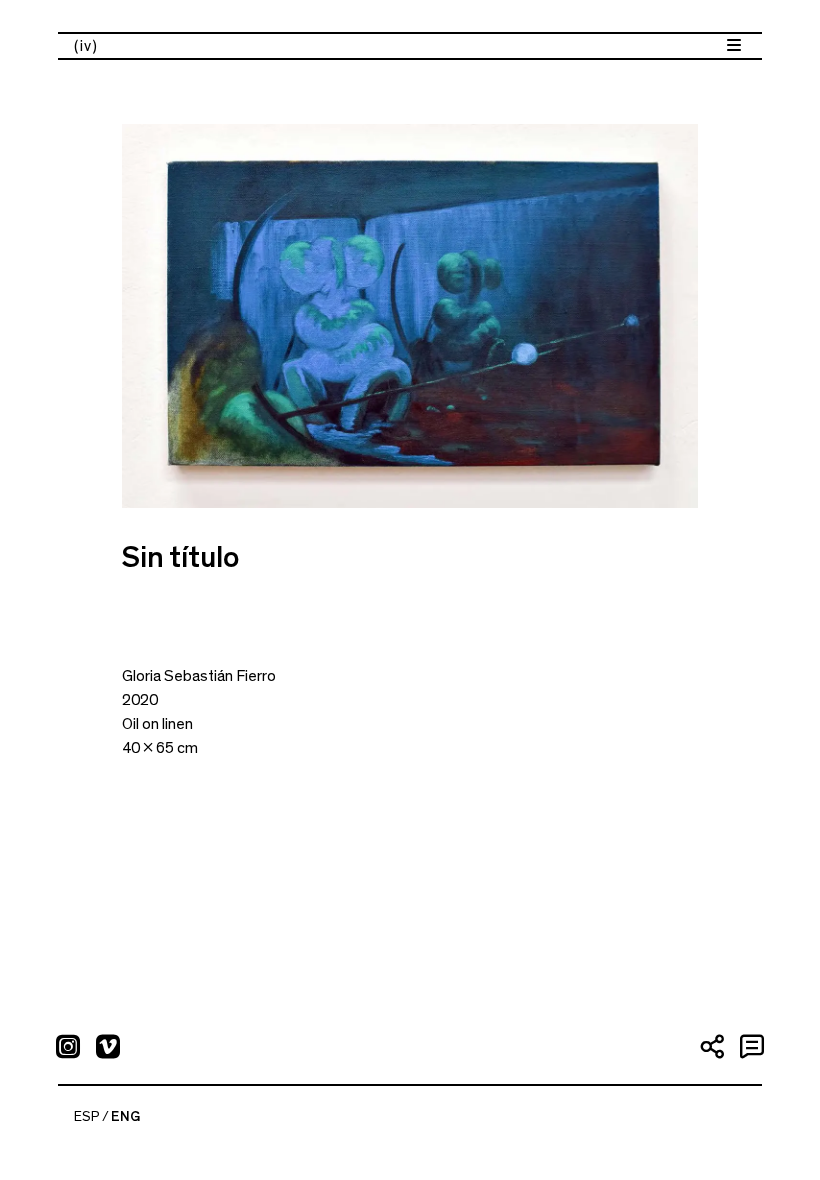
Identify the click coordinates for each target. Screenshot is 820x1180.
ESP (87, 1117)
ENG (125, 1117)
